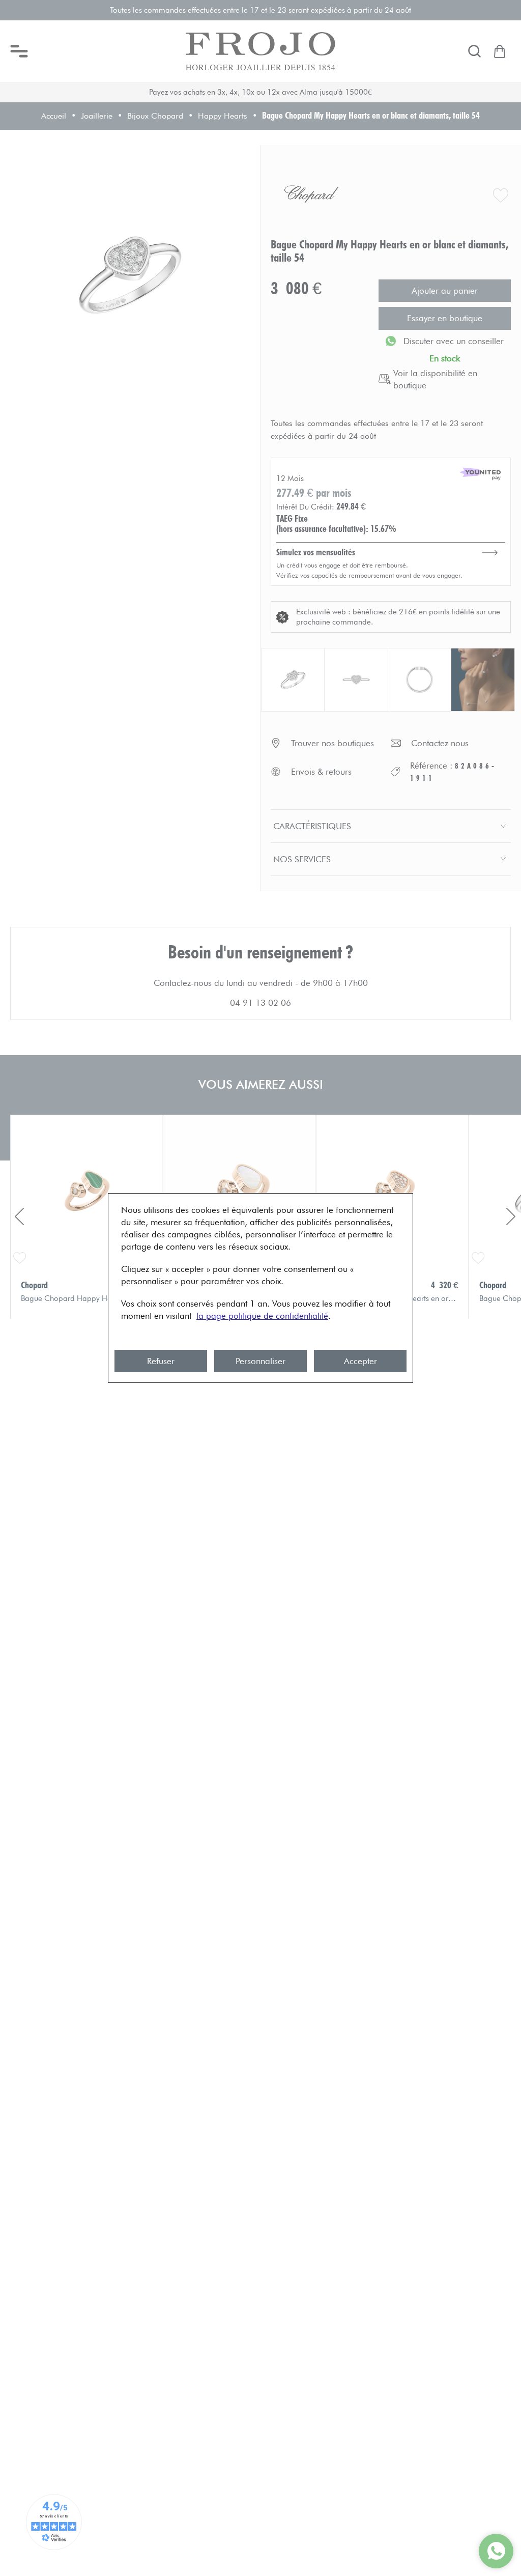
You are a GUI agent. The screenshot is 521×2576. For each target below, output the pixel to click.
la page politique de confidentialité (262, 1316)
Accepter (360, 1361)
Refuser (161, 1361)
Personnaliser (260, 1361)
